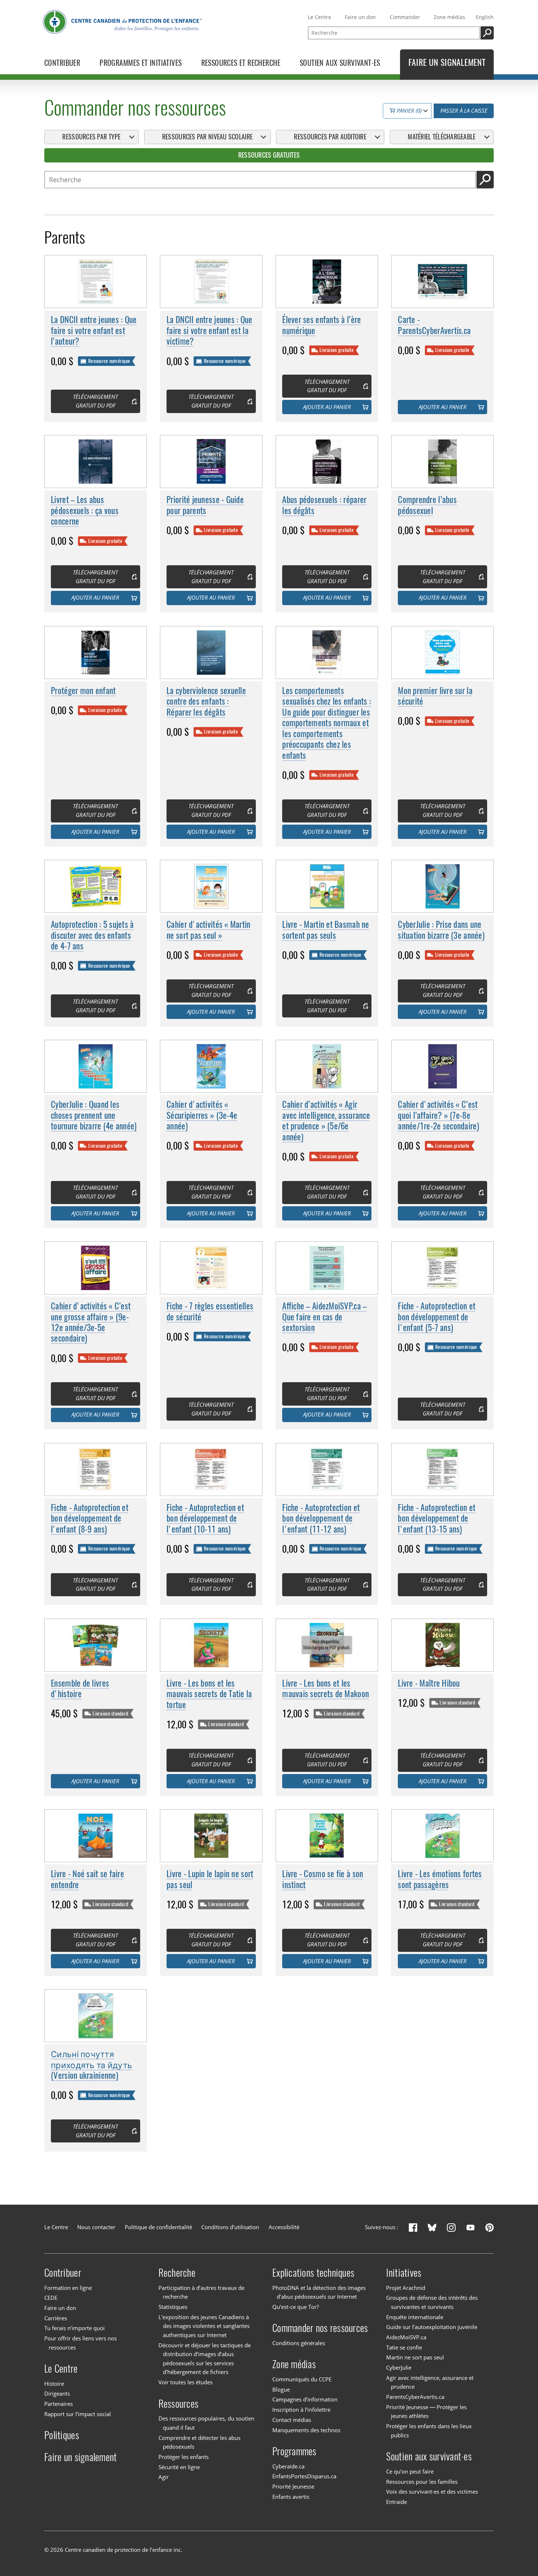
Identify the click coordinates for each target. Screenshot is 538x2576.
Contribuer (63, 2273)
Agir (164, 2477)
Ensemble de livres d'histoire (80, 1688)
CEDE (51, 2298)
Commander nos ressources (320, 2328)
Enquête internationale (415, 2317)
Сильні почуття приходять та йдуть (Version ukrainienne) (91, 2065)
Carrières (56, 2318)
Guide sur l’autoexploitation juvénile (432, 2327)
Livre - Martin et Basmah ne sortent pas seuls (326, 930)
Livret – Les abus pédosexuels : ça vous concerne (85, 510)
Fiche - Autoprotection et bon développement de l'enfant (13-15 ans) (437, 1518)
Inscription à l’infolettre (301, 2410)
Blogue (281, 2390)
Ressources (179, 2403)
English (485, 17)
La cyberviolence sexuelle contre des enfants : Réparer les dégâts (206, 701)
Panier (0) (408, 111)
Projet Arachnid (406, 2288)
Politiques (62, 2435)
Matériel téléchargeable (442, 137)
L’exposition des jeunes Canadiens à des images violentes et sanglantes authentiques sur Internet (204, 2326)
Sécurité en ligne (179, 2467)
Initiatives (404, 2273)
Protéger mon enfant (83, 691)
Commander (405, 17)
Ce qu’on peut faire (410, 2472)
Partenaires (59, 2404)
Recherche (177, 2273)
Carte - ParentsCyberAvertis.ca (434, 325)
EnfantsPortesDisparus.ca (304, 2476)
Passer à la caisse (464, 111)
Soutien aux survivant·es (429, 2456)
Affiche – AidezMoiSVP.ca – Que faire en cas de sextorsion (324, 1317)
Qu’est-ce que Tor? (296, 2307)
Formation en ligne (68, 2288)
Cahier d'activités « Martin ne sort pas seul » (208, 930)
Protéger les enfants (184, 2457)
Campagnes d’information (305, 2400)
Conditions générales (299, 2343)
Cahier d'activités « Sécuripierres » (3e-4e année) (202, 1115)
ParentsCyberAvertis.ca (415, 2397)
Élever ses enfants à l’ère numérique (322, 325)
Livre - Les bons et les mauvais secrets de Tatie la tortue (209, 1694)
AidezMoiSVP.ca (406, 2337)
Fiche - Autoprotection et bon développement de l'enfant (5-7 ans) (437, 1317)
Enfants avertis (291, 2497)
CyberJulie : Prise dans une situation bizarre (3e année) (441, 930)
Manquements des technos (306, 2430)
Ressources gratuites (269, 155)
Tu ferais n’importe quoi (74, 2328)
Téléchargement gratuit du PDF (95, 401)
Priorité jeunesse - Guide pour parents (205, 505)
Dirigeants (57, 2394)
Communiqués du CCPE (302, 2379)
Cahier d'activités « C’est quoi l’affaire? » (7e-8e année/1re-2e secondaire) (438, 1115)
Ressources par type (91, 137)
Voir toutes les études (186, 2382)
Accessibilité (284, 2227)
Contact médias (292, 2420)
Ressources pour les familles (422, 2482)
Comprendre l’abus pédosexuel (427, 505)
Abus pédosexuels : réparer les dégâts (324, 505)
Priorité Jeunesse (293, 2487)
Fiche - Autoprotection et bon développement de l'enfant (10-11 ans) (205, 1518)
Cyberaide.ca (288, 2466)
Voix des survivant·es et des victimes (432, 2492)
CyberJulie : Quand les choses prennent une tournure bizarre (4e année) (94, 1115)
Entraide (397, 2502)
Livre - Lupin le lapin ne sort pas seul (210, 1879)
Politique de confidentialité (158, 2227)
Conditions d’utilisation (230, 2227)
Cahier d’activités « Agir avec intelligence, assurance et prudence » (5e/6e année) (326, 1120)
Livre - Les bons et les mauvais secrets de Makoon (326, 1688)
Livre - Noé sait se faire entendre (87, 1879)
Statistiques (173, 2307)
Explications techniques (313, 2273)
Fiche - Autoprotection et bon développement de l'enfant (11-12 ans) (321, 1518)
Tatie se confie (404, 2348)
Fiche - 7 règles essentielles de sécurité (210, 1311)
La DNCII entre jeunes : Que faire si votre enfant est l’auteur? (94, 330)
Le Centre (320, 17)
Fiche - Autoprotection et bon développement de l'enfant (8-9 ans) (90, 1518)
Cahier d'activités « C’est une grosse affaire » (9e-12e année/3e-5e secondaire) (91, 1322)
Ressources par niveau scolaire (207, 137)
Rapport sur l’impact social (78, 2414)
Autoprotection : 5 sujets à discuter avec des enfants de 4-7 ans (92, 935)
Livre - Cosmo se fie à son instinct (323, 1879)
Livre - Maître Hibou (429, 1683)
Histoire (54, 2384)
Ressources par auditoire (330, 137)
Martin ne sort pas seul (415, 2357)
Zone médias (449, 17)
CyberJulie (399, 2368)
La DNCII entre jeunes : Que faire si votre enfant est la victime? (209, 330)
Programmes (294, 2451)
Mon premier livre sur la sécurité (435, 696)
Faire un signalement (81, 2457)
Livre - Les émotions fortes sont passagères (440, 1879)
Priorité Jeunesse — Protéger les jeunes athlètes (426, 2412)
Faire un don (360, 17)
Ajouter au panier (327, 407)
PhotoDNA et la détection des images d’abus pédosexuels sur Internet (319, 2292)
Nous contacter (96, 2227)
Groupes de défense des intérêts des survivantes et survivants (432, 2302)
